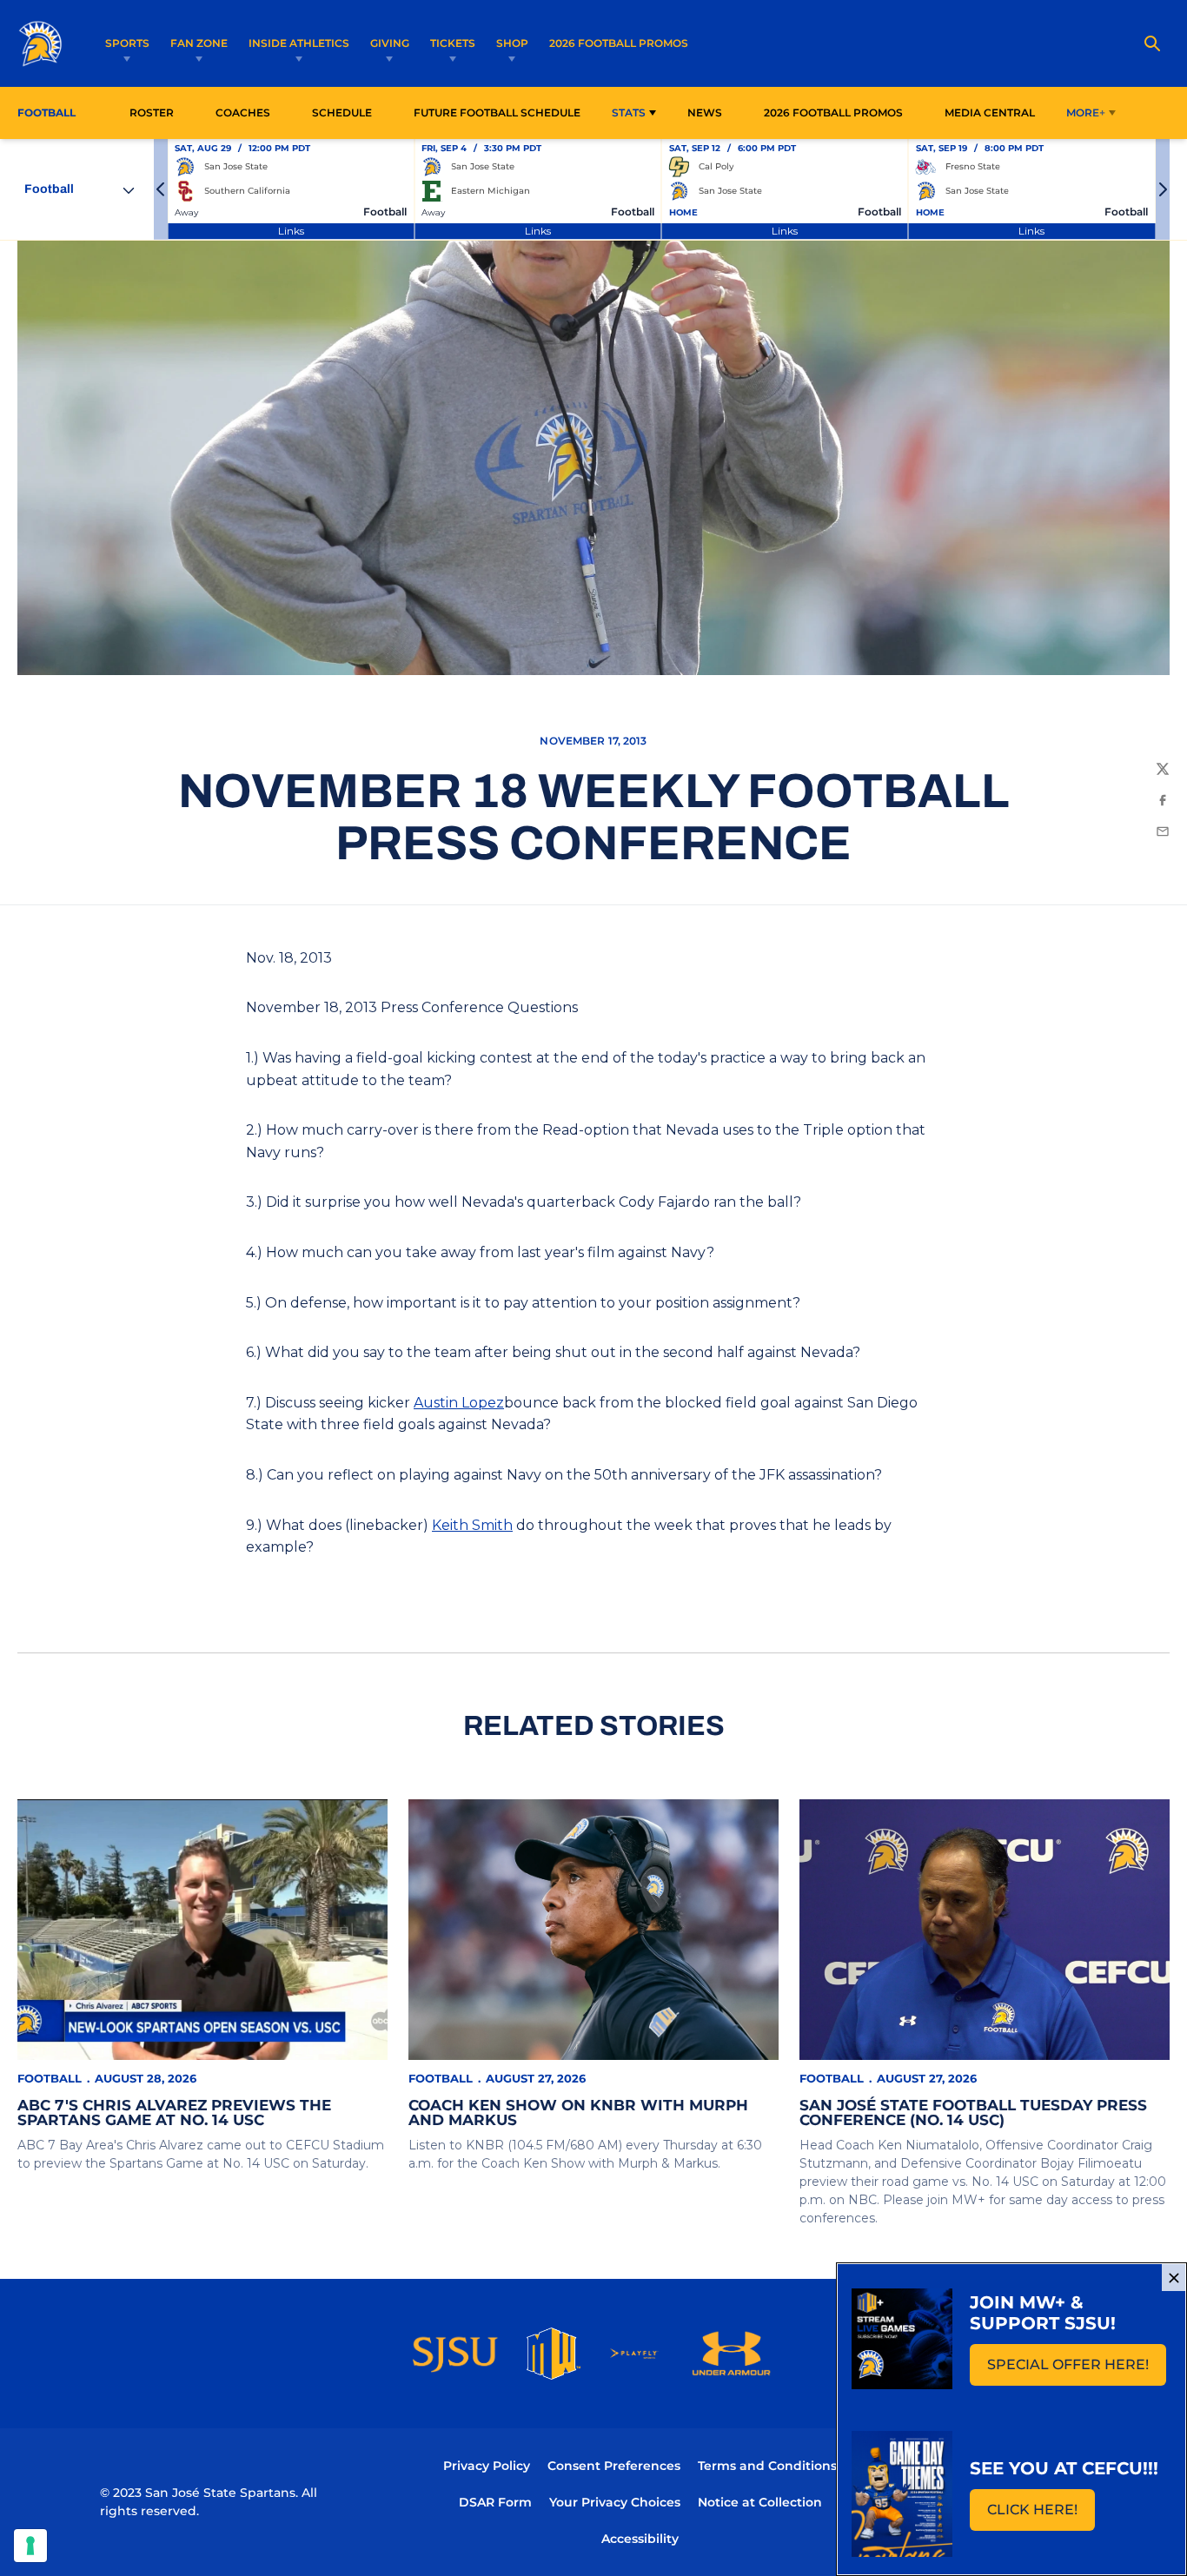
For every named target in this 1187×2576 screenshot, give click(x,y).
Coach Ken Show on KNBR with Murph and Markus (578, 2112)
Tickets (453, 43)
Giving (390, 43)
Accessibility (640, 2538)
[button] (161, 189)
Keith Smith (472, 1525)
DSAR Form (495, 2502)
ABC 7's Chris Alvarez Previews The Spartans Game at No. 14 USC (174, 2112)
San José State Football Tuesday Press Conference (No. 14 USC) (973, 2112)
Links (291, 231)
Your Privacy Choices (615, 2502)
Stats (629, 113)
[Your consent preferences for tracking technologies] (30, 2546)
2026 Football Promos (619, 43)
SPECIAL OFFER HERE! (1077, 2370)
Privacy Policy (487, 2466)
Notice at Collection (760, 2502)
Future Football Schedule (497, 113)
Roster (152, 113)
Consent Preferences (614, 2466)
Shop (512, 43)
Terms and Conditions (767, 2466)
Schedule (342, 113)
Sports (127, 43)
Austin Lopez (459, 1403)
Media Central (990, 113)
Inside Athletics (299, 43)
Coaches (243, 113)
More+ (1086, 113)
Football (50, 2078)
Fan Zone (199, 43)
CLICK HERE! (1041, 2515)
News (705, 113)
